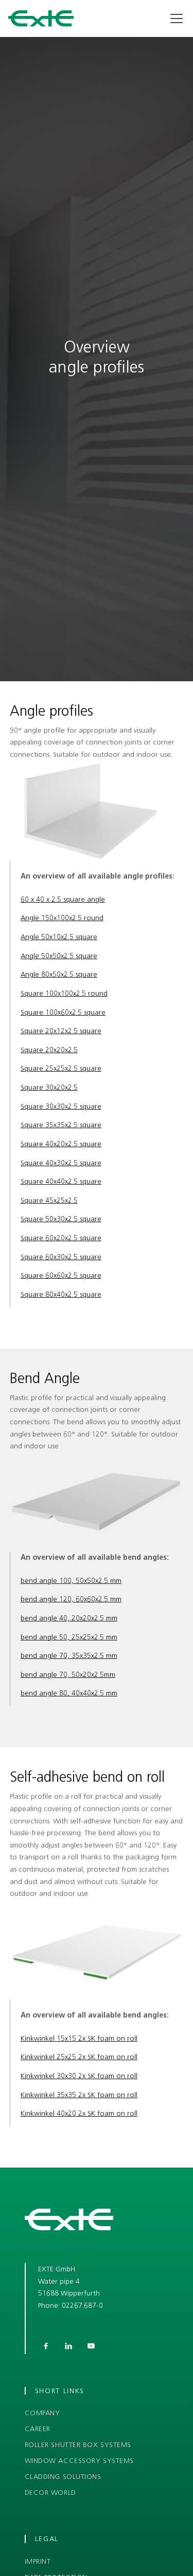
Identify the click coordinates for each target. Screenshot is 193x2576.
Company (42, 2413)
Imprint (38, 2562)
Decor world (50, 2493)
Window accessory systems (79, 2461)
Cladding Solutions (63, 2477)
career (38, 2429)
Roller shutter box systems (78, 2445)
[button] (174, 18)
